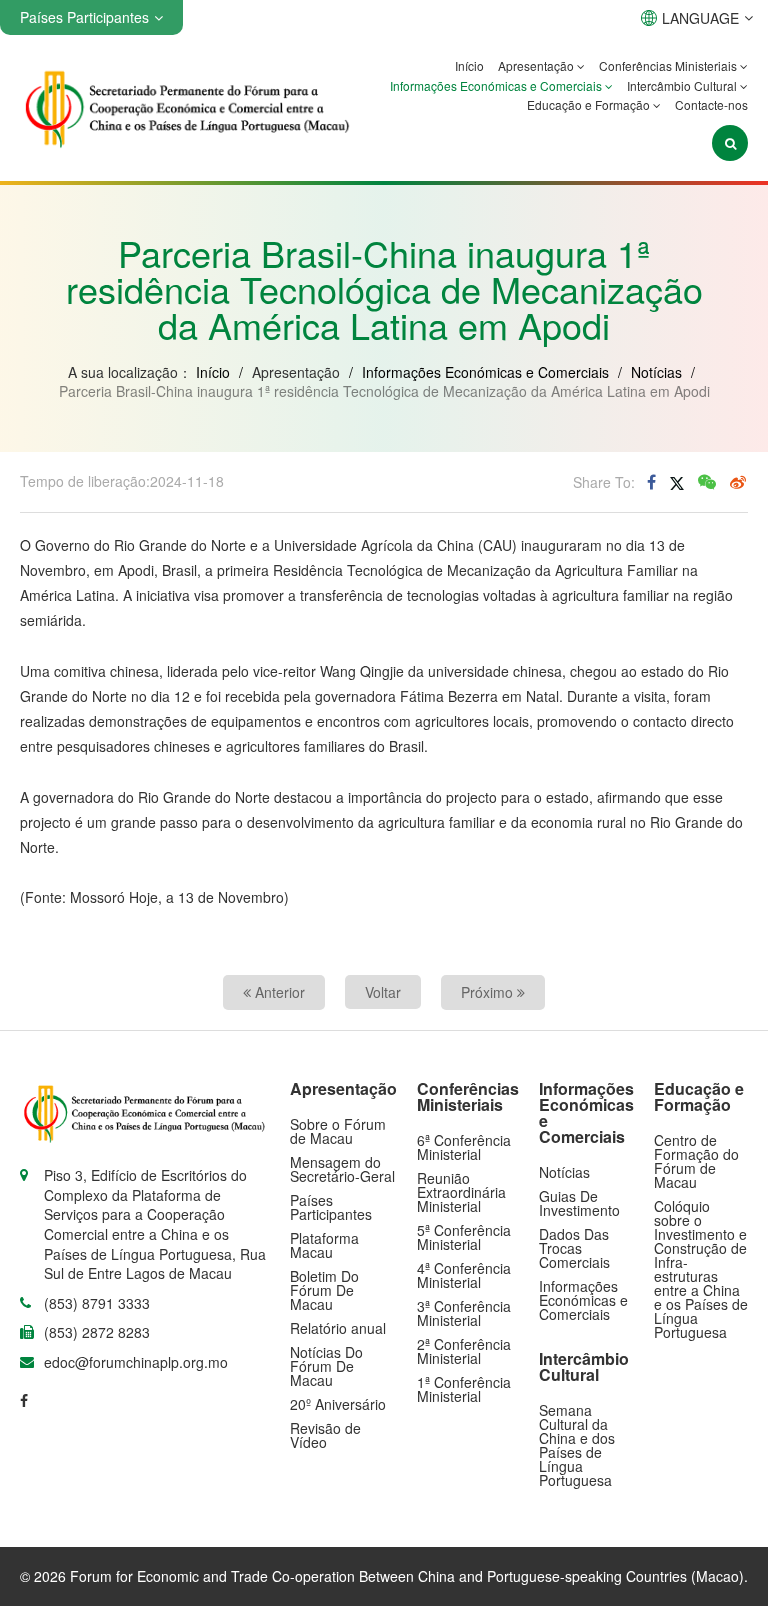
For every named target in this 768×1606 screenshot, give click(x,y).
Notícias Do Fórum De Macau (326, 1366)
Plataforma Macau (324, 1245)
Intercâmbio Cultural (683, 85)
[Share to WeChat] (707, 482)
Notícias (656, 372)
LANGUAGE (700, 18)
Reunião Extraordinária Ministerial (461, 1192)
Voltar (383, 992)
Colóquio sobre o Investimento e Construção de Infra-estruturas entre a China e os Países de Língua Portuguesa (701, 1269)
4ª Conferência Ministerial (464, 1275)
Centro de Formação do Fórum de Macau (696, 1161)
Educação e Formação (590, 104)
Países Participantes (331, 1207)
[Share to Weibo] (738, 482)
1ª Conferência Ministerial (464, 1389)
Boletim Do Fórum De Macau (324, 1290)
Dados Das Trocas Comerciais (574, 1248)
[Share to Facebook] (651, 482)
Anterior (278, 992)
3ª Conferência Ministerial (464, 1313)
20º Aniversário (338, 1404)
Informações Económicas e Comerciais (497, 85)
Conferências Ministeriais (669, 65)
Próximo (489, 992)
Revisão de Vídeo (325, 1435)
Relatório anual (338, 1328)
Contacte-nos (711, 104)
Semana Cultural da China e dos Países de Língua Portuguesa (577, 1445)
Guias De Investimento (579, 1203)
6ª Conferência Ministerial (464, 1147)
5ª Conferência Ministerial (464, 1237)
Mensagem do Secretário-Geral (342, 1169)
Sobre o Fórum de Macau (338, 1131)
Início (469, 65)
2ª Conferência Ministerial (464, 1351)
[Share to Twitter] (677, 482)
